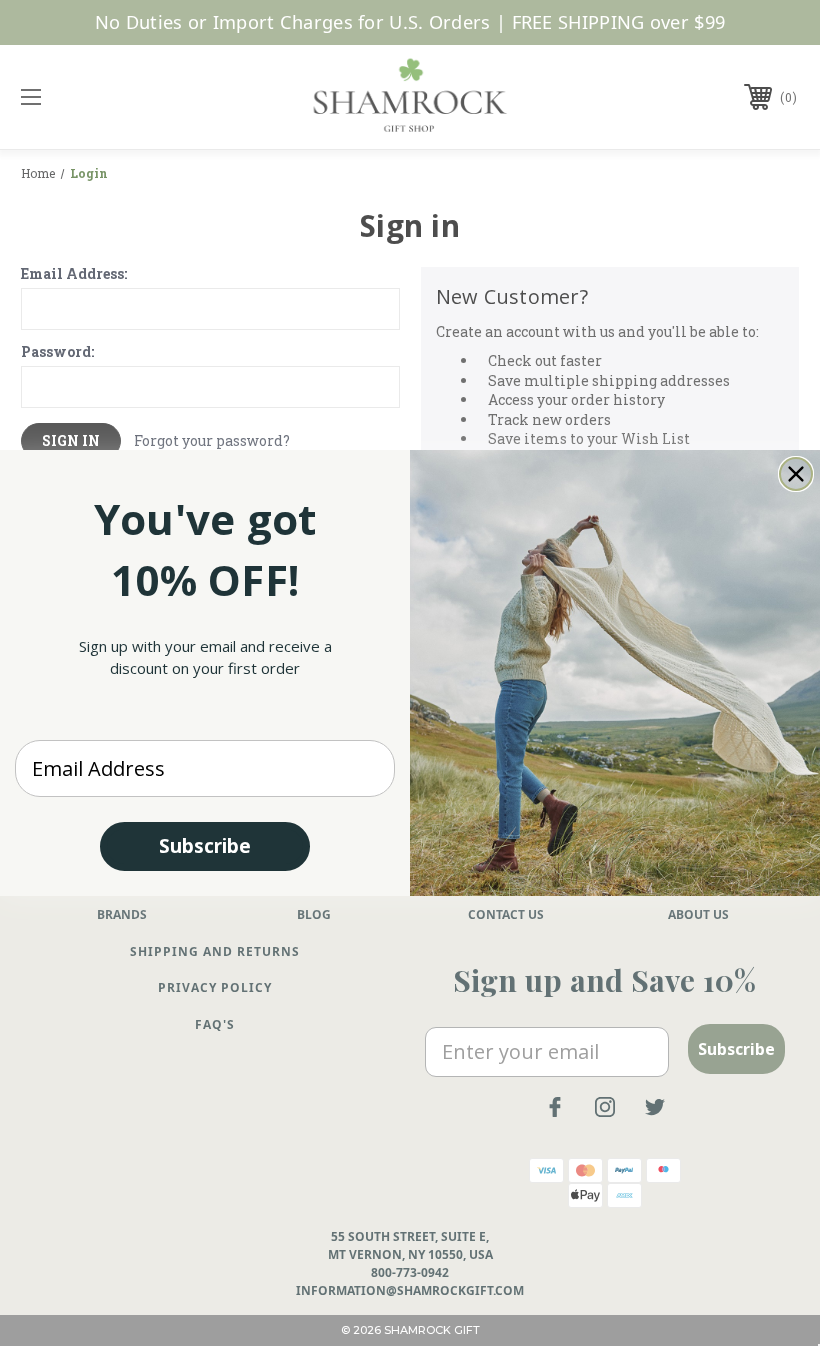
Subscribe (205, 846)
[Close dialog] (796, 474)
